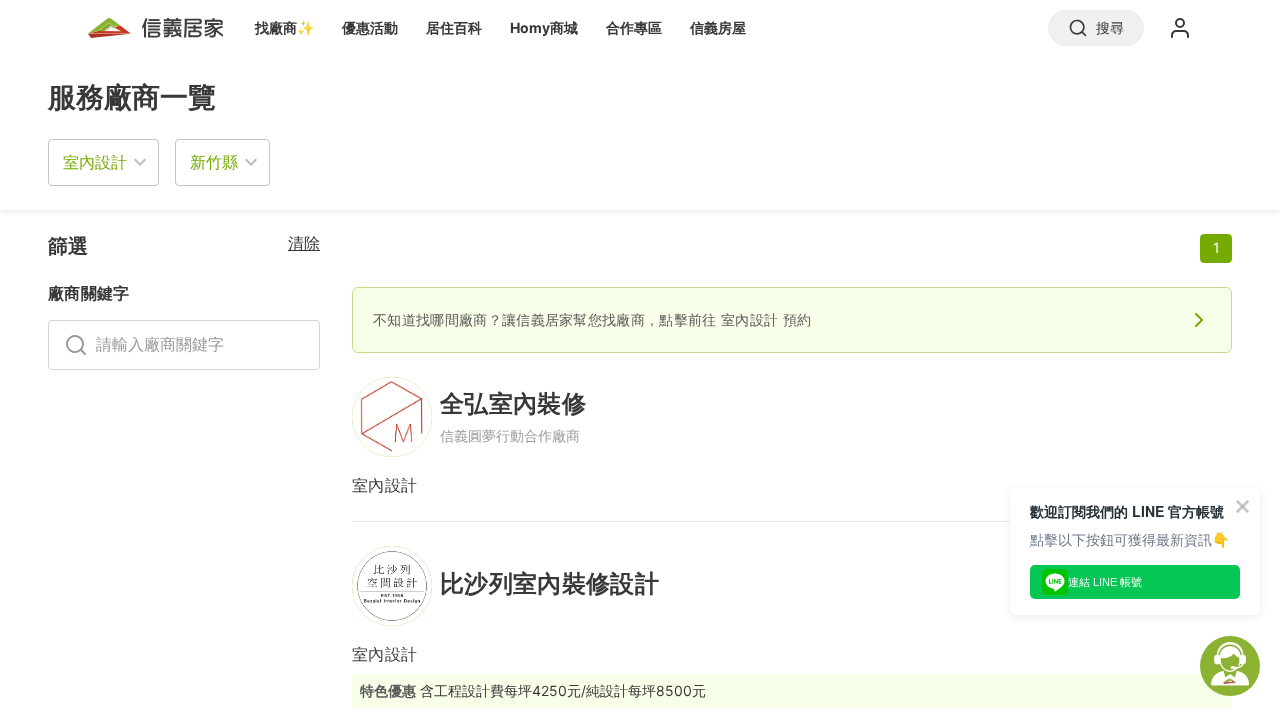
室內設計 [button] (95, 162)
